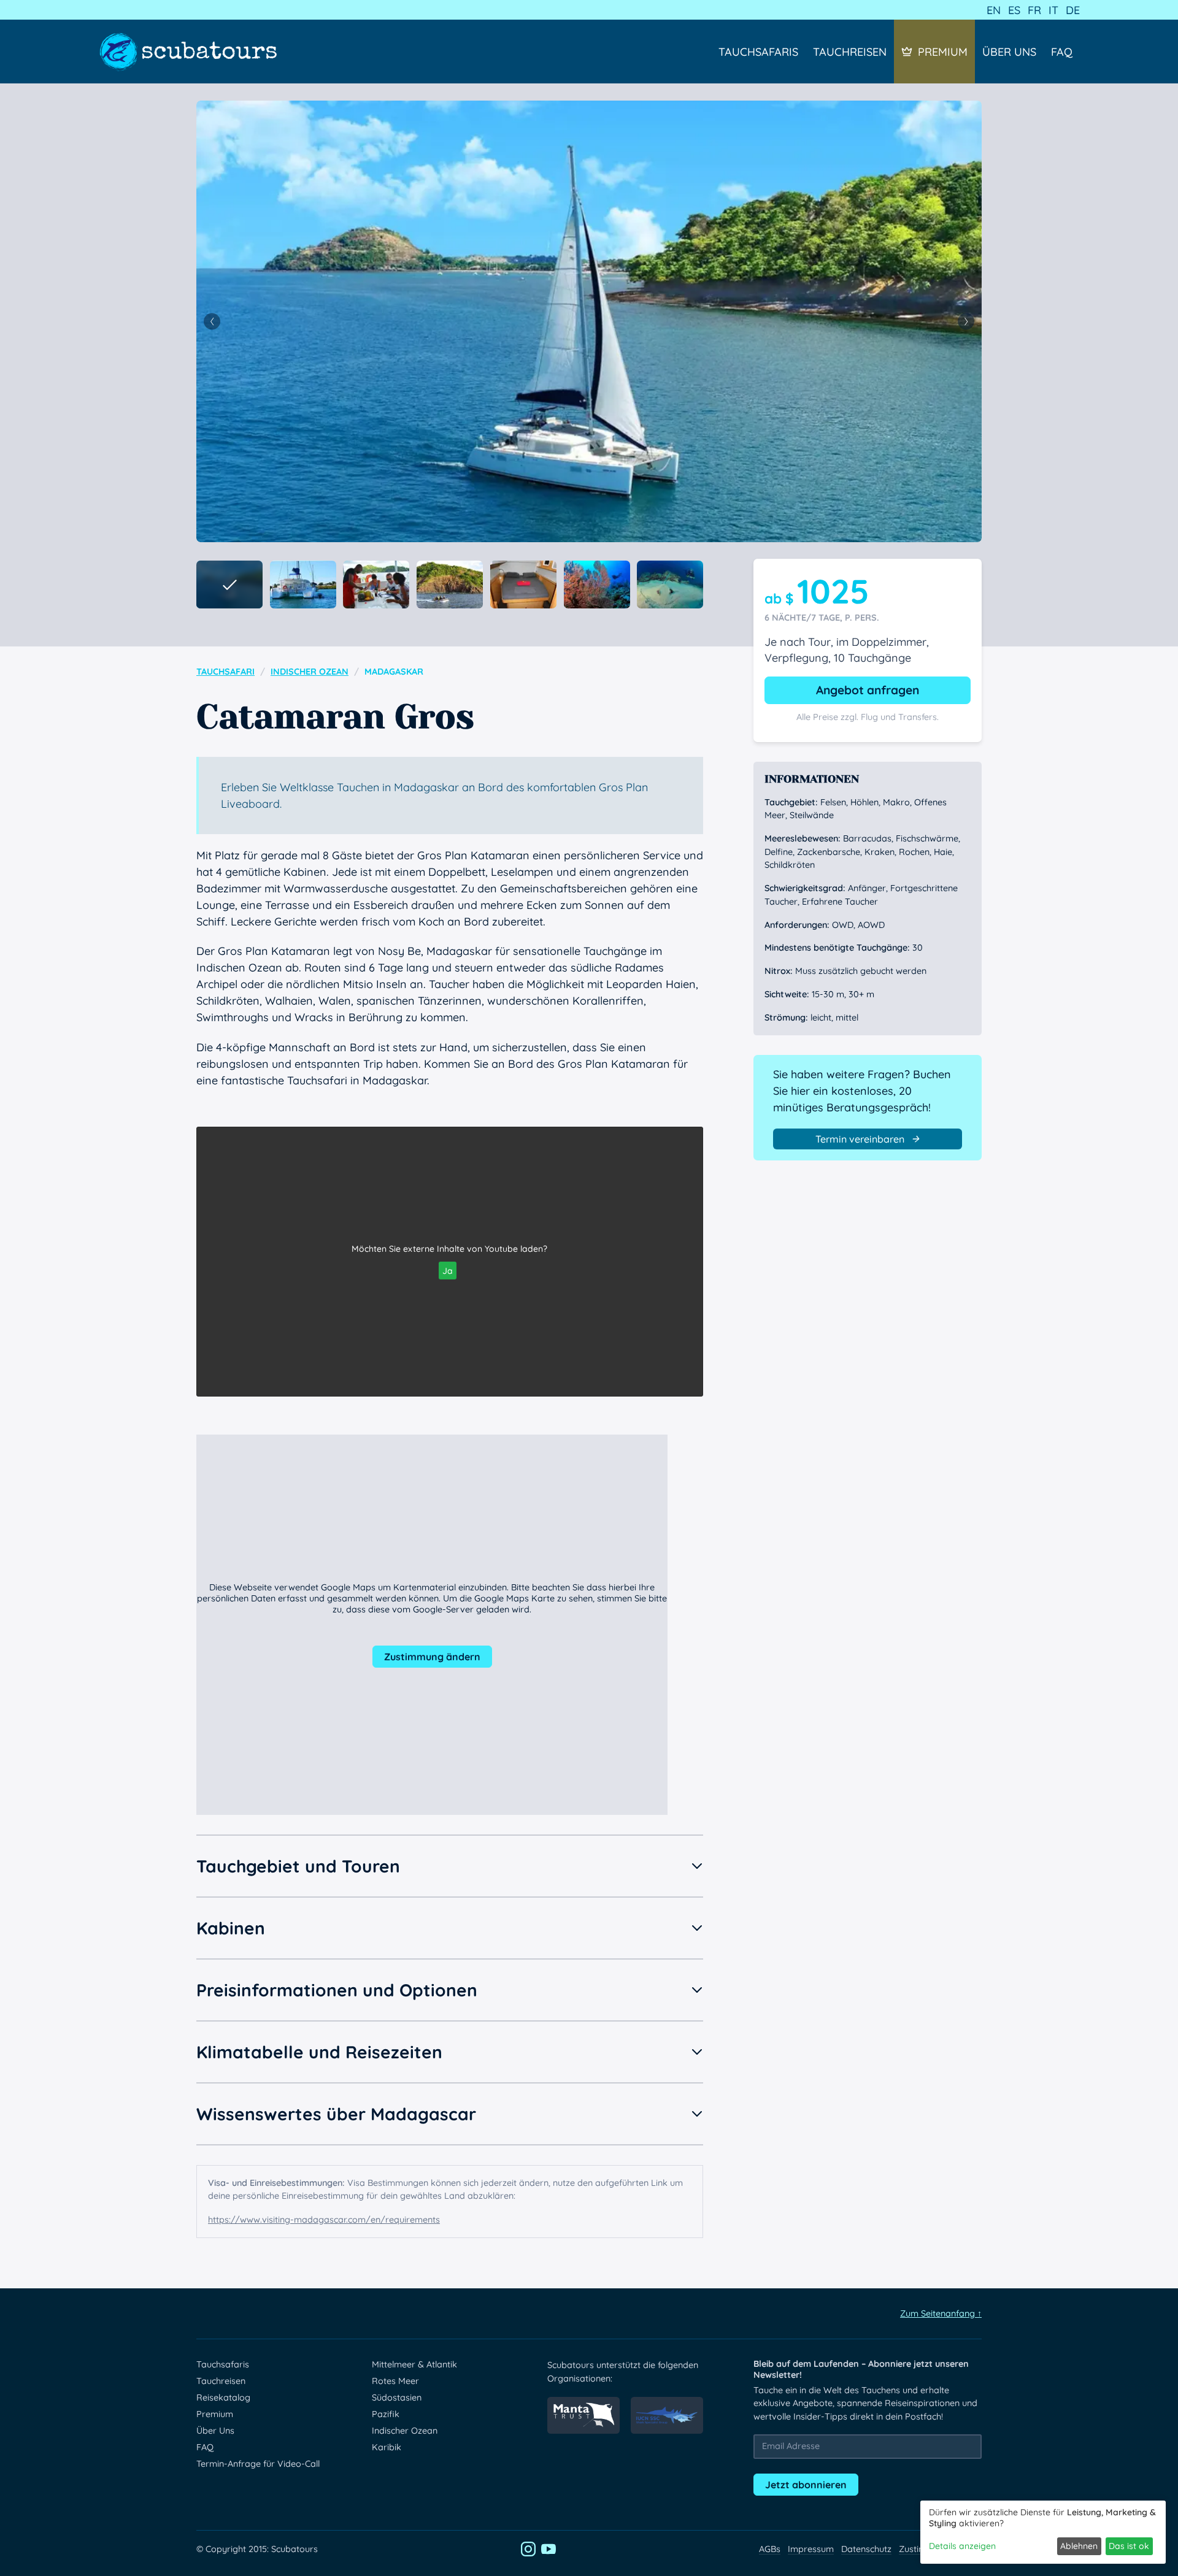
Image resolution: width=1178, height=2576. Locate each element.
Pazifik (386, 2414)
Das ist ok (1129, 2546)
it (1053, 10)
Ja (448, 1271)
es (1014, 10)
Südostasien (397, 2398)
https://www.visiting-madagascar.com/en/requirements (324, 2220)
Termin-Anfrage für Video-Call (258, 2464)
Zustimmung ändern (432, 1657)
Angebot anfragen (868, 690)
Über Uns (1009, 52)
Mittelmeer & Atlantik (414, 2364)
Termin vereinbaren (860, 1139)
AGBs (770, 2549)
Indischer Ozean (310, 672)
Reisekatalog (223, 2398)
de (1073, 10)
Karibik (387, 2447)
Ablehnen (1079, 2546)
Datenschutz (866, 2549)
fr (1034, 10)
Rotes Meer (395, 2381)
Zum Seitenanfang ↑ (941, 2313)
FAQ (1062, 52)
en (994, 10)
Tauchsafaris (758, 52)
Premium (943, 52)
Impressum (811, 2549)
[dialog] (1043, 2532)
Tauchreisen (850, 52)
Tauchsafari (225, 672)
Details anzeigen (962, 2546)
